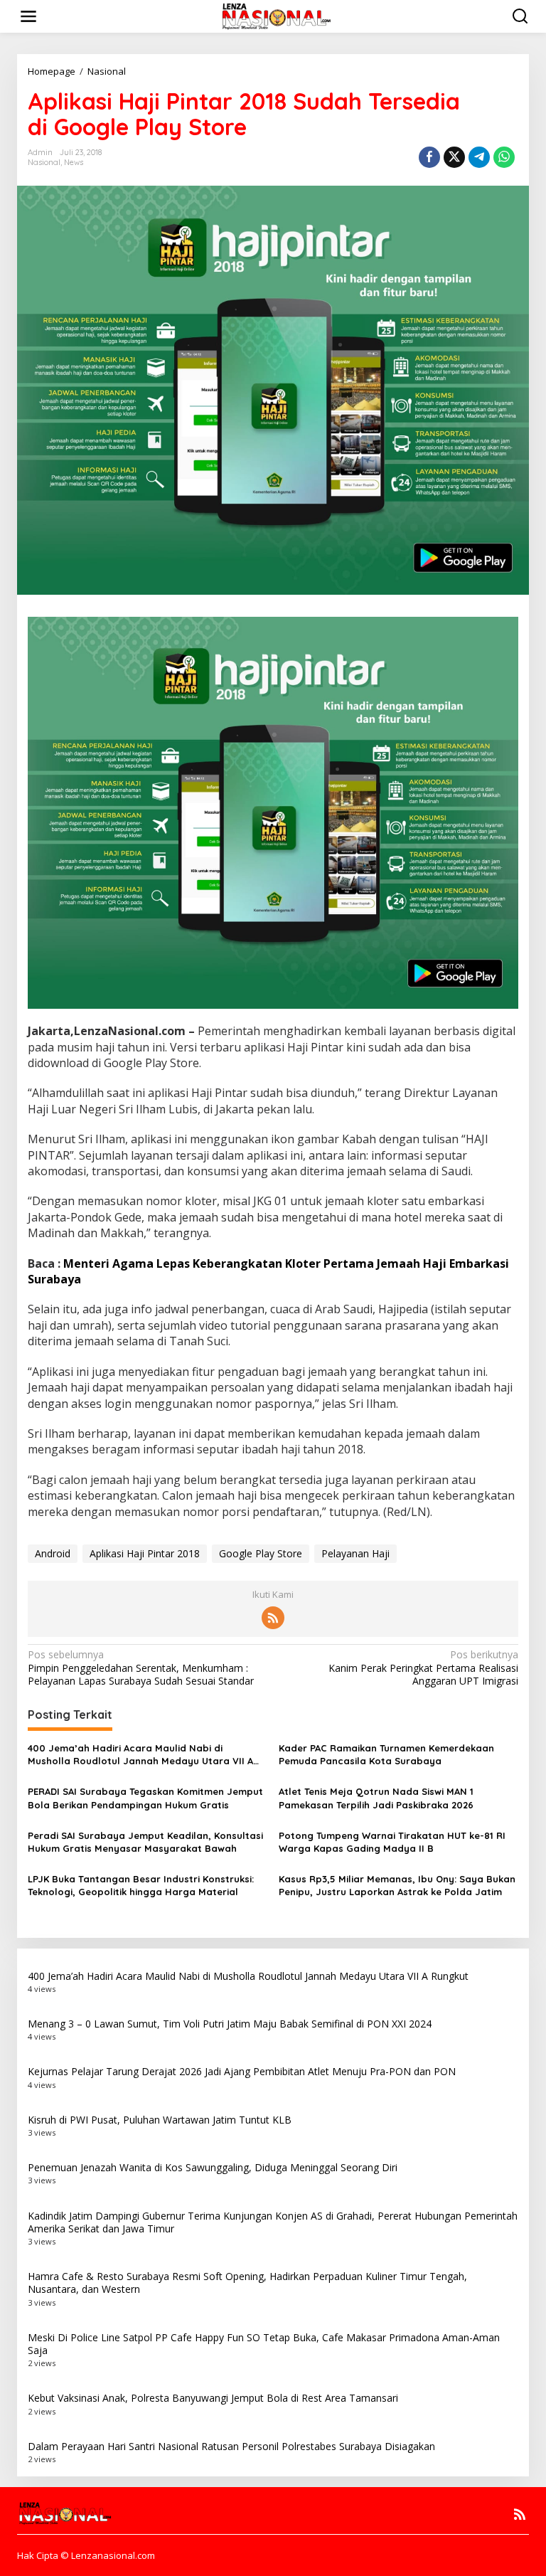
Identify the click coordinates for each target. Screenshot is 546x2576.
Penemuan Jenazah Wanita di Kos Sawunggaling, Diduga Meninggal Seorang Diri (213, 2167)
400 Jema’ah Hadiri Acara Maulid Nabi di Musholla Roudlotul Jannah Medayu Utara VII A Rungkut (140, 1755)
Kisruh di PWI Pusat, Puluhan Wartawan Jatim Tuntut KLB (160, 2120)
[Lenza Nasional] (275, 15)
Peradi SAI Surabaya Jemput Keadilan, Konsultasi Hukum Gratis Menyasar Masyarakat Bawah (145, 1842)
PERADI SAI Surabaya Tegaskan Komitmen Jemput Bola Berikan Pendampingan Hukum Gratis (145, 1798)
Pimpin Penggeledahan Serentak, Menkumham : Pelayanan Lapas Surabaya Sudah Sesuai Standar (141, 1668)
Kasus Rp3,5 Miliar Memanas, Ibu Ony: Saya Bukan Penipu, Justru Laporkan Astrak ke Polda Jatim (397, 1885)
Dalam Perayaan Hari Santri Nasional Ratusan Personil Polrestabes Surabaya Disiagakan (231, 2446)
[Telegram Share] (479, 157)
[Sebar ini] (429, 157)
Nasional (44, 162)
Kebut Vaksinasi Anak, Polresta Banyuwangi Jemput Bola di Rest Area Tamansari (213, 2398)
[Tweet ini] (454, 157)
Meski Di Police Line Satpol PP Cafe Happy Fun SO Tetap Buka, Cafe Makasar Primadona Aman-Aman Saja (264, 2344)
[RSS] (273, 1618)
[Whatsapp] (504, 157)
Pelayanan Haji (355, 1553)
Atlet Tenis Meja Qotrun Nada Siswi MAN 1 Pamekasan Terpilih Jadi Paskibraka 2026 (376, 1798)
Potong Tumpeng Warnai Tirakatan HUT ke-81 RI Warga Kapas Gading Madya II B (392, 1842)
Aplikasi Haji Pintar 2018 (145, 1553)
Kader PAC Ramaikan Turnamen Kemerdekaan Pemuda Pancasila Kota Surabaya (386, 1754)
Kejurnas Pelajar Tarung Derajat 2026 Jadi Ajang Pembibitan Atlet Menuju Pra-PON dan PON (242, 2071)
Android (53, 1553)
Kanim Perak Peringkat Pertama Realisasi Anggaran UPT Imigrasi (423, 1668)
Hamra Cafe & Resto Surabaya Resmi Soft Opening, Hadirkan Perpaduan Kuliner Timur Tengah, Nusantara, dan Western (247, 2283)
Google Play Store (261, 1553)
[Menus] (28, 16)
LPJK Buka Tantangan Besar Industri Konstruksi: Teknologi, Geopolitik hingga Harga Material (141, 1885)
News (74, 162)
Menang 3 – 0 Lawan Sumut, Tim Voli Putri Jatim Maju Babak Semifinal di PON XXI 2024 (230, 2024)
